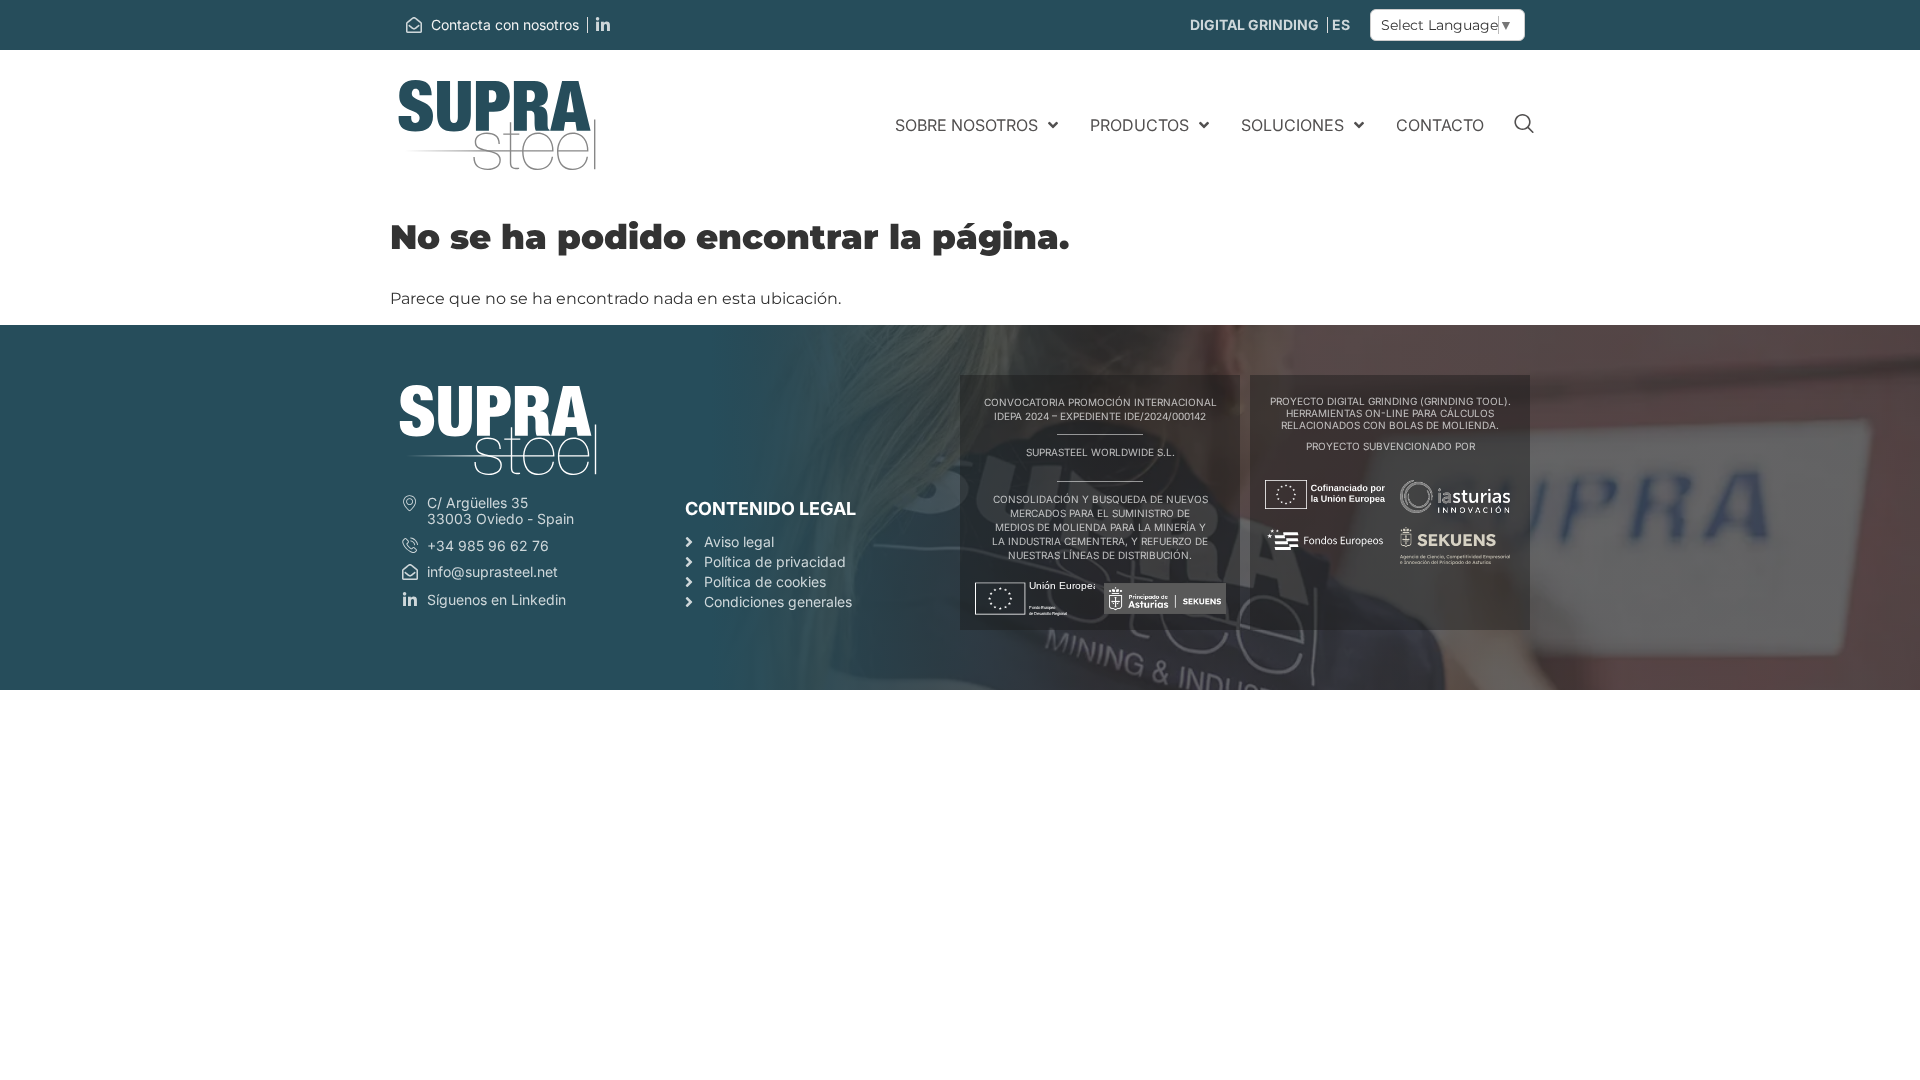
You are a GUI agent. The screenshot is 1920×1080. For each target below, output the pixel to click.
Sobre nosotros (966, 125)
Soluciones (1292, 125)
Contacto (1440, 125)
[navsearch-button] (1524, 125)
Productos (1139, 125)
